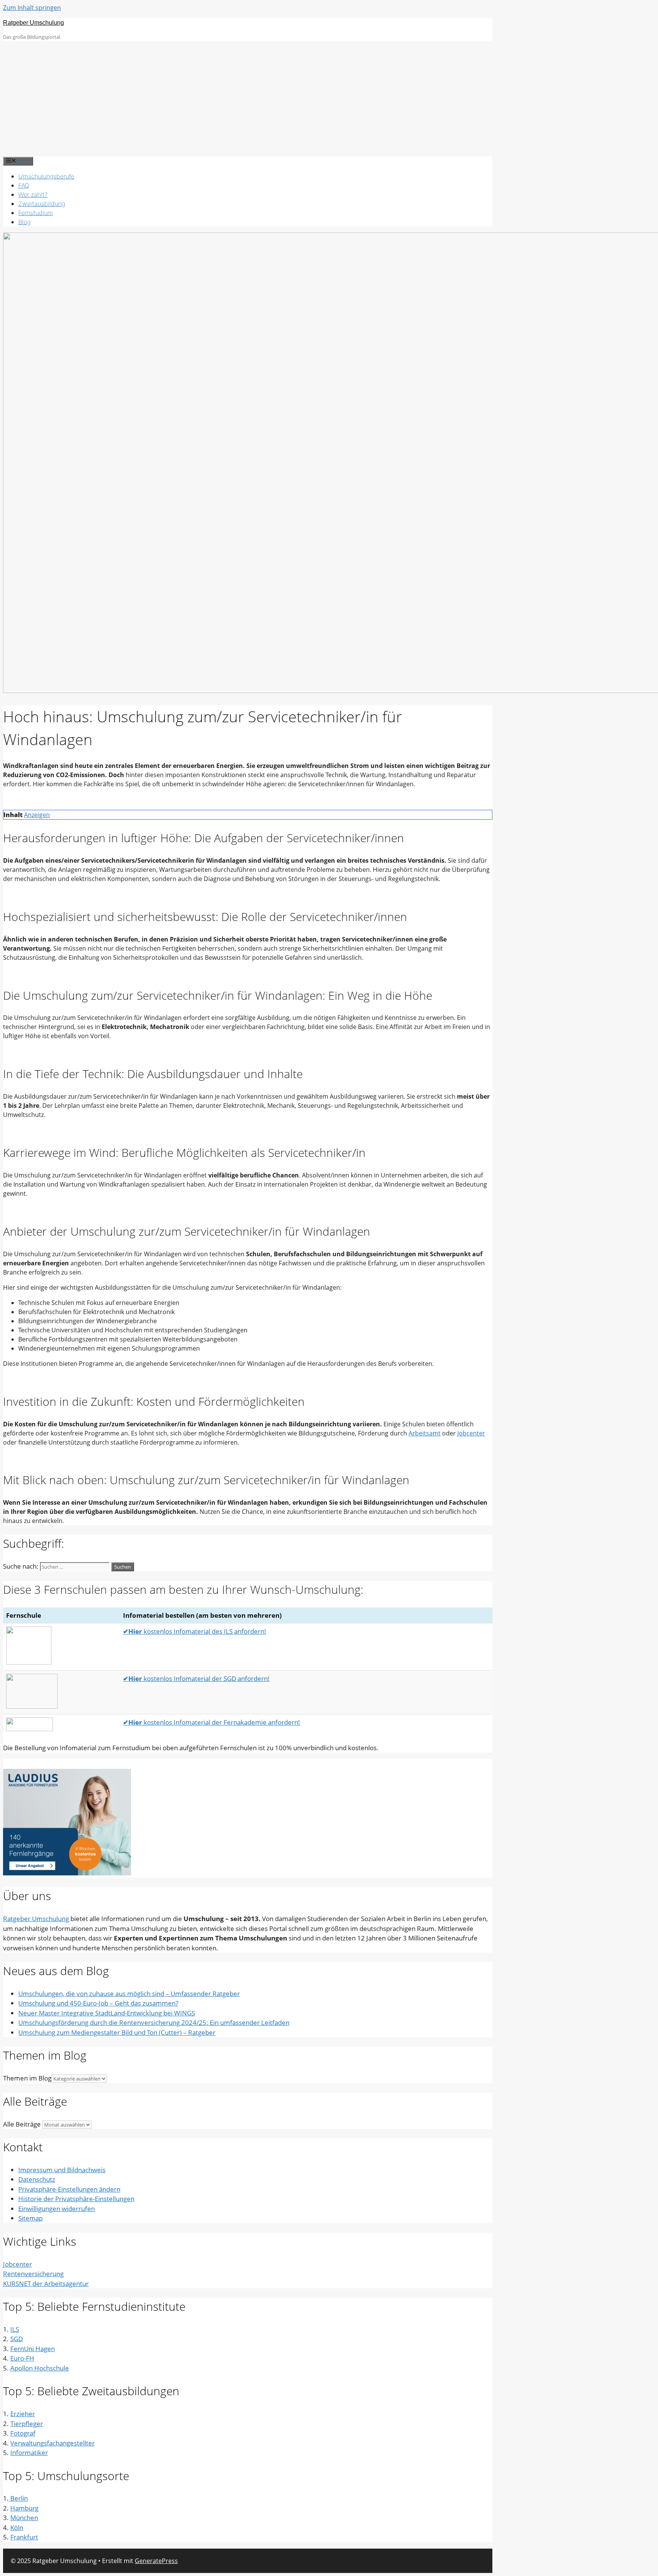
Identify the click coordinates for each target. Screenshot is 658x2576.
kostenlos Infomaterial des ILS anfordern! (195, 1631)
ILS (15, 2329)
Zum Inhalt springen (32, 8)
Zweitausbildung (42, 204)
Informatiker (29, 2453)
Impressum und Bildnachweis (62, 2170)
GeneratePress (156, 2561)
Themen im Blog (27, 2078)
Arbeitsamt (425, 1433)
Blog (24, 222)
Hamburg (24, 2508)
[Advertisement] (329, 99)
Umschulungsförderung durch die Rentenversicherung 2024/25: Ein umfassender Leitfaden (154, 2022)
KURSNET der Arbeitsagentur (46, 2284)
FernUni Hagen (33, 2349)
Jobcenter (471, 1433)
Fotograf (23, 2433)
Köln (17, 2527)
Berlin (18, 2498)
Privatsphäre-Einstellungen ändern (69, 2189)
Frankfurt (24, 2537)
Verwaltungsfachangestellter (53, 2443)
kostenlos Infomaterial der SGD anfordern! (196, 1678)
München (24, 2518)
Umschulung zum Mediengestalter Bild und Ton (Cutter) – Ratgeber (117, 2032)
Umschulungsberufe (46, 176)
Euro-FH (22, 2358)
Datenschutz (37, 2179)
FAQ (24, 185)
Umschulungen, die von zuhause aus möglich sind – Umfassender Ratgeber (129, 1994)
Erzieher (23, 2414)
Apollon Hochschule (40, 2368)
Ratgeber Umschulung (34, 23)
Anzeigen (37, 815)
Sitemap (30, 2218)
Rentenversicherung (33, 2274)
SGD (17, 2339)
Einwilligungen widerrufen (57, 2209)
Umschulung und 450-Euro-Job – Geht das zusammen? (98, 2003)
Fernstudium (36, 213)
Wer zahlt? (33, 194)
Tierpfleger (27, 2424)
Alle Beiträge (22, 2124)
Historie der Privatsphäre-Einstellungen (76, 2199)
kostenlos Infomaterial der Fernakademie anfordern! (212, 1722)
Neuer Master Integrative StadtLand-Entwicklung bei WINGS (107, 2013)
